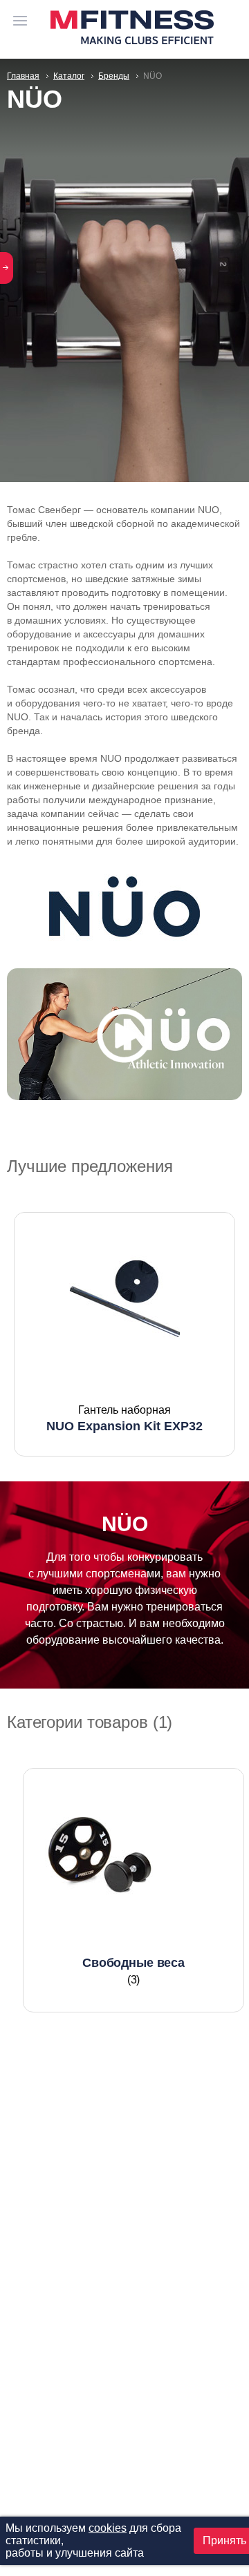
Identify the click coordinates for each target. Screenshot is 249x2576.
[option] (124, 1334)
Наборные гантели (134, 1813)
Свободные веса (134, 1787)
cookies (108, 2528)
